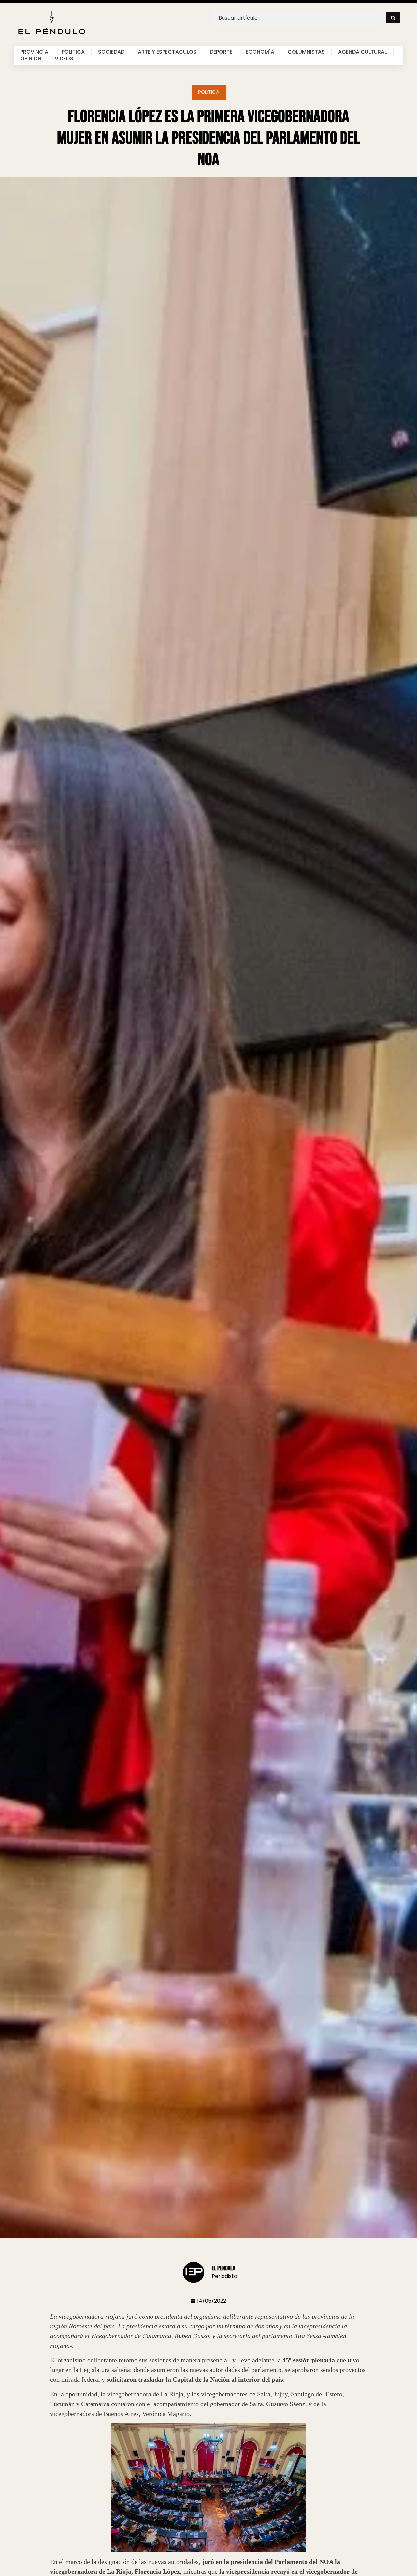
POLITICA (73, 52)
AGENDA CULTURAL (362, 52)
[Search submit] (393, 18)
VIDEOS (64, 59)
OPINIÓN (31, 59)
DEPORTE (221, 52)
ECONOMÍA (260, 52)
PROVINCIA (34, 52)
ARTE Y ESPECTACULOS (167, 52)
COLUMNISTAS (306, 52)
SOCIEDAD (111, 52)
